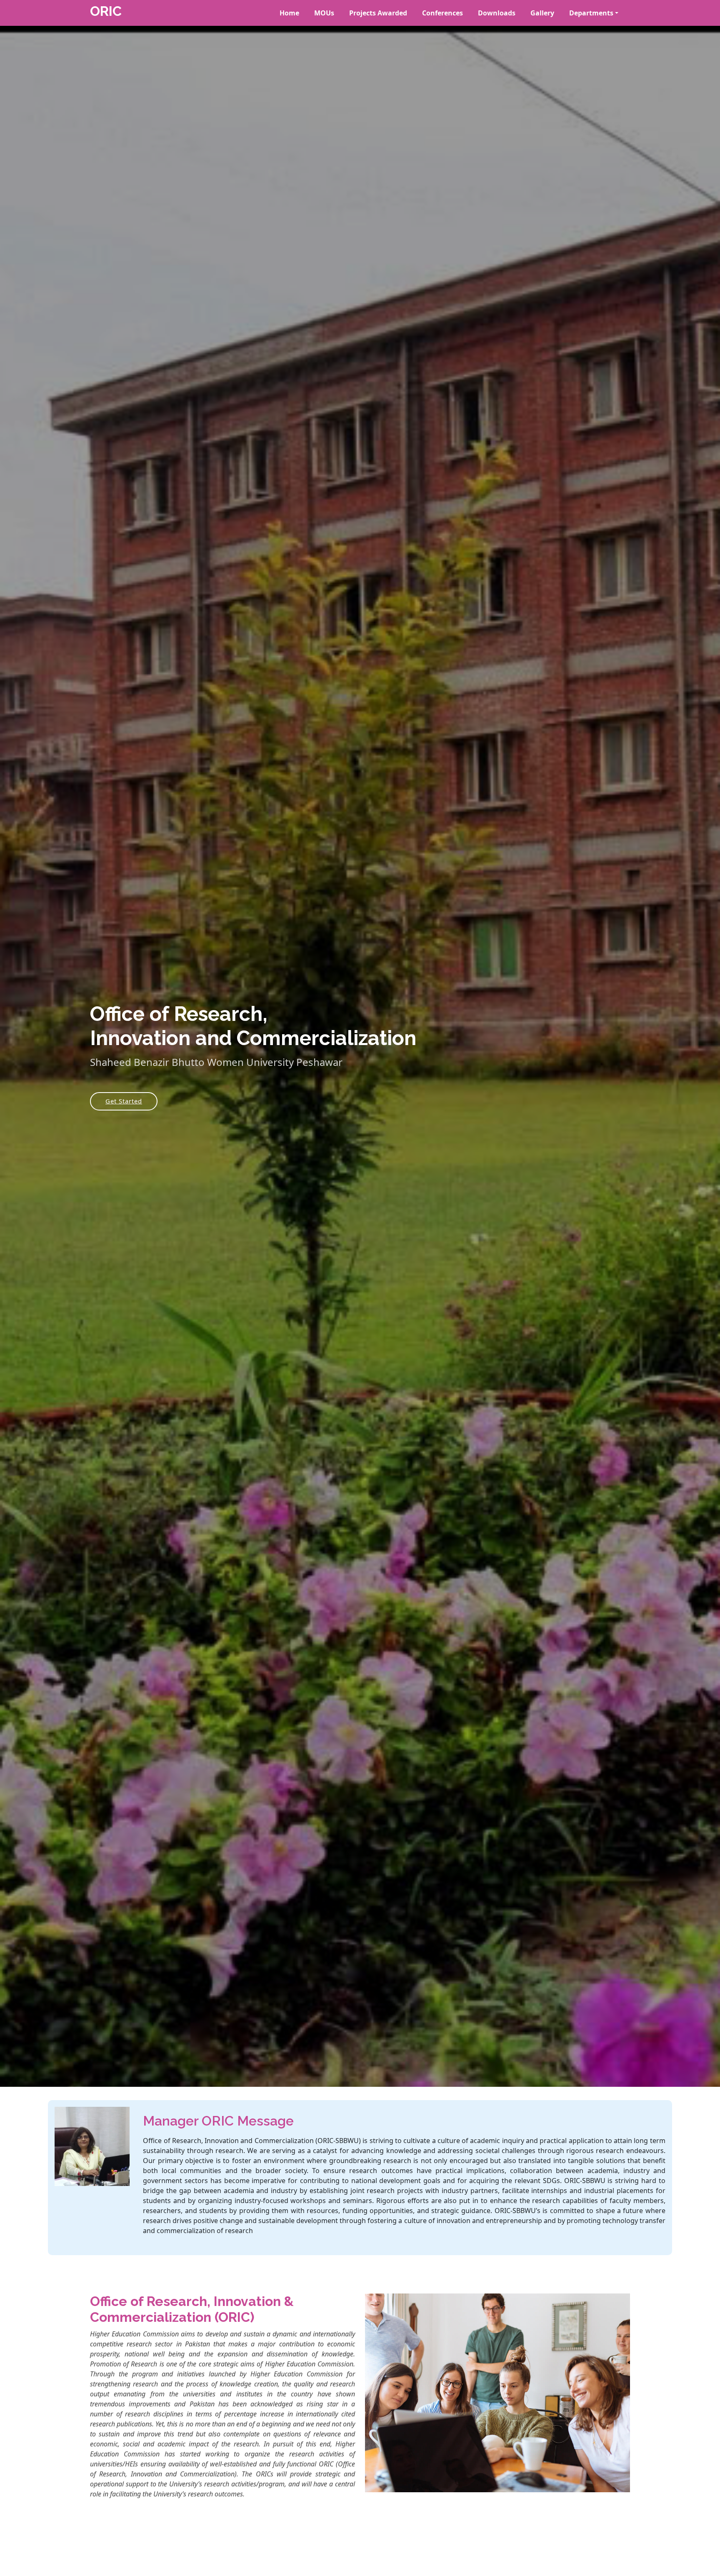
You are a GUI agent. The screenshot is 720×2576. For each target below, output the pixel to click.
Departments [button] (591, 13)
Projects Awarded (378, 13)
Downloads (497, 13)
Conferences (442, 13)
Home (289, 13)
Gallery (542, 13)
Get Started (124, 1101)
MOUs (324, 13)
